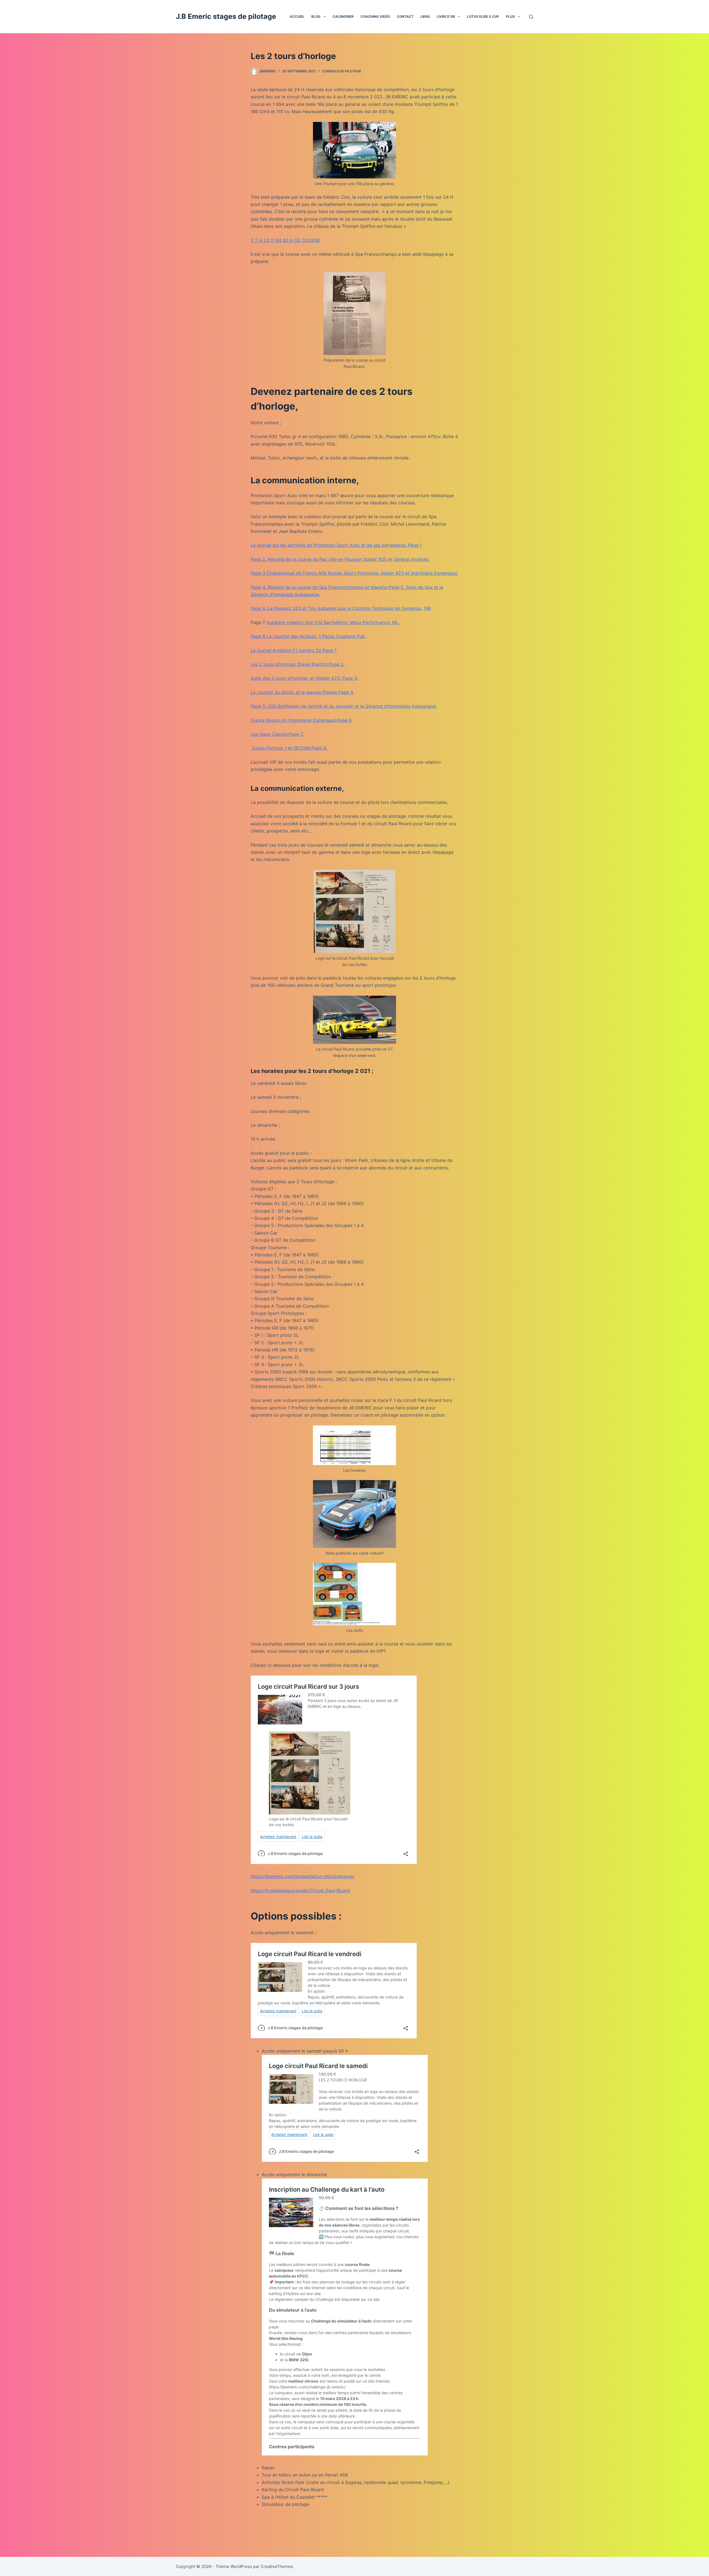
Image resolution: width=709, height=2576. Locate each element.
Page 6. (345, 720)
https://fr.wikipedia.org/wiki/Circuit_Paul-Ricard (300, 1890)
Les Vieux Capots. (270, 734)
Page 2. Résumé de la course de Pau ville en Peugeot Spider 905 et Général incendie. (340, 559)
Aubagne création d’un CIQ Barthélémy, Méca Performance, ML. (333, 622)
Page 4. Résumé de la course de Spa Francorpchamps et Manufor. (320, 587)
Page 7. (296, 734)
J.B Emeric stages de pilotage (226, 16)
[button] (325, 17)
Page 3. (350, 678)
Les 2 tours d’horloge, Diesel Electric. (290, 664)
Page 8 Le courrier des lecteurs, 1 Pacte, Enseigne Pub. (308, 636)
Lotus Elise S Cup (483, 16)
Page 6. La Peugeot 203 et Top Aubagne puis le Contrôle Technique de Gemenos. (336, 608)
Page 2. (337, 664)
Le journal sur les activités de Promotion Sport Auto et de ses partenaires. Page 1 (336, 545)
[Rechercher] (531, 17)
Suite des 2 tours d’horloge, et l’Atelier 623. (296, 678)
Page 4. (346, 692)
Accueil (297, 16)
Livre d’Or (446, 16)
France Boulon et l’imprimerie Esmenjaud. (294, 720)
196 (427, 608)
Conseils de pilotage (342, 71)
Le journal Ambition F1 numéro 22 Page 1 (294, 650)
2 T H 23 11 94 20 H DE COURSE (285, 240)
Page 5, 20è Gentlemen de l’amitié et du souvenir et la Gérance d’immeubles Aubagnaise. (344, 706)
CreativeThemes (277, 2566)
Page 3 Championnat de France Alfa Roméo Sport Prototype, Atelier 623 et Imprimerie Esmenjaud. (354, 573)
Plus (510, 16)
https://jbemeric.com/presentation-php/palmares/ (303, 1876)
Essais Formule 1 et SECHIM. (281, 748)
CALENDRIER (343, 16)
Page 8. (319, 748)
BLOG (316, 16)
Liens (425, 16)
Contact (405, 16)
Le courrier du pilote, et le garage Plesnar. (295, 692)
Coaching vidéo (375, 16)
